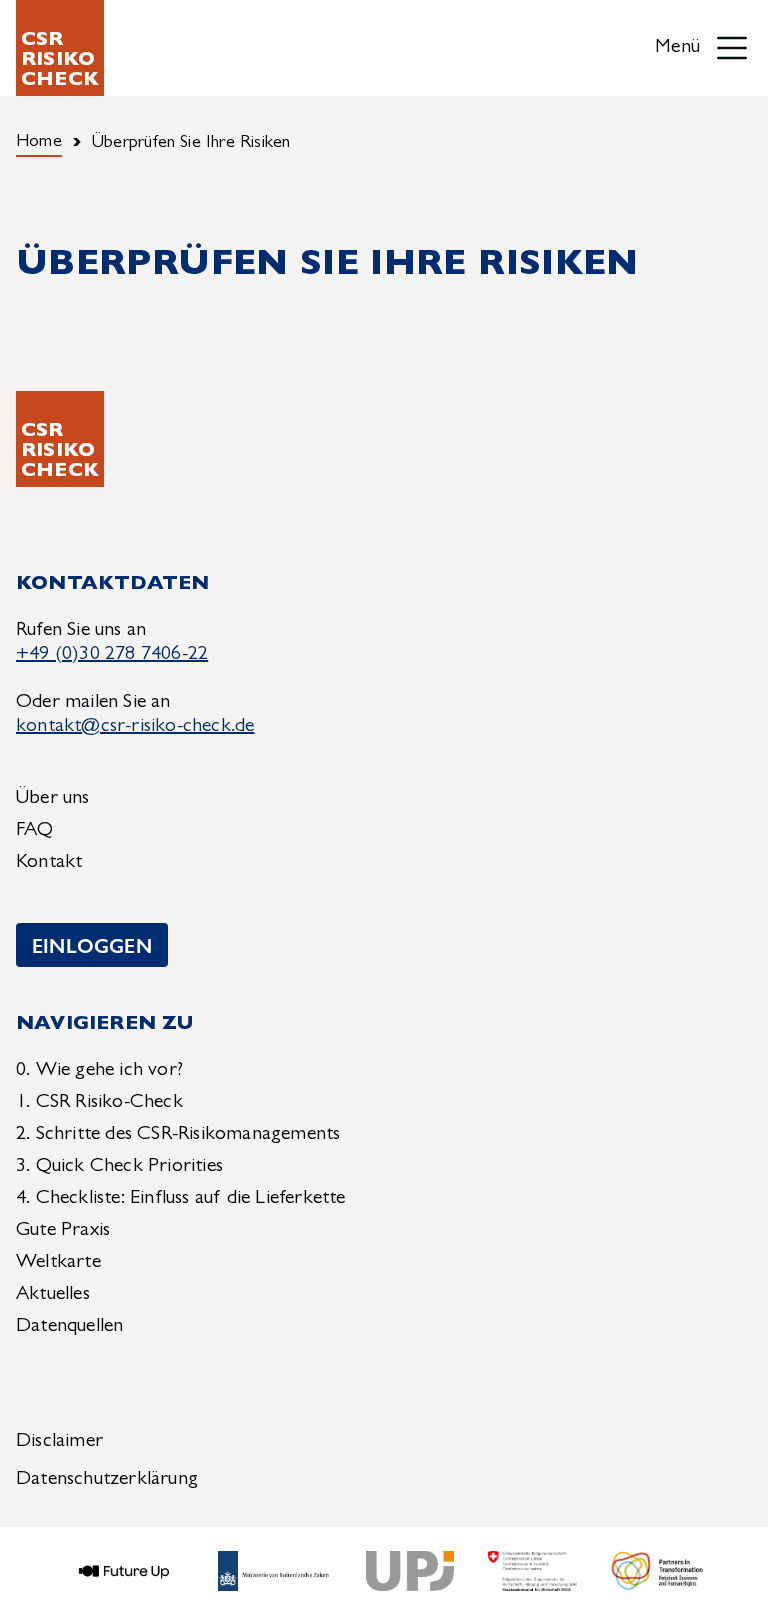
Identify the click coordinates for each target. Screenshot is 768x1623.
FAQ (35, 831)
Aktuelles (53, 1295)
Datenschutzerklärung (107, 1480)
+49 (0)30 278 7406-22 (112, 655)
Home (39, 143)
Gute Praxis (63, 1231)
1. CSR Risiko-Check (99, 1103)
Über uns (53, 799)
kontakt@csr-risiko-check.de (135, 727)
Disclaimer (59, 1442)
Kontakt (49, 863)
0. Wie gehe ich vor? (99, 1071)
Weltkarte (58, 1263)
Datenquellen (69, 1327)
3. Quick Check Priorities (119, 1167)
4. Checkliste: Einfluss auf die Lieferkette (181, 1199)
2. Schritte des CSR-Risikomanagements (178, 1135)
